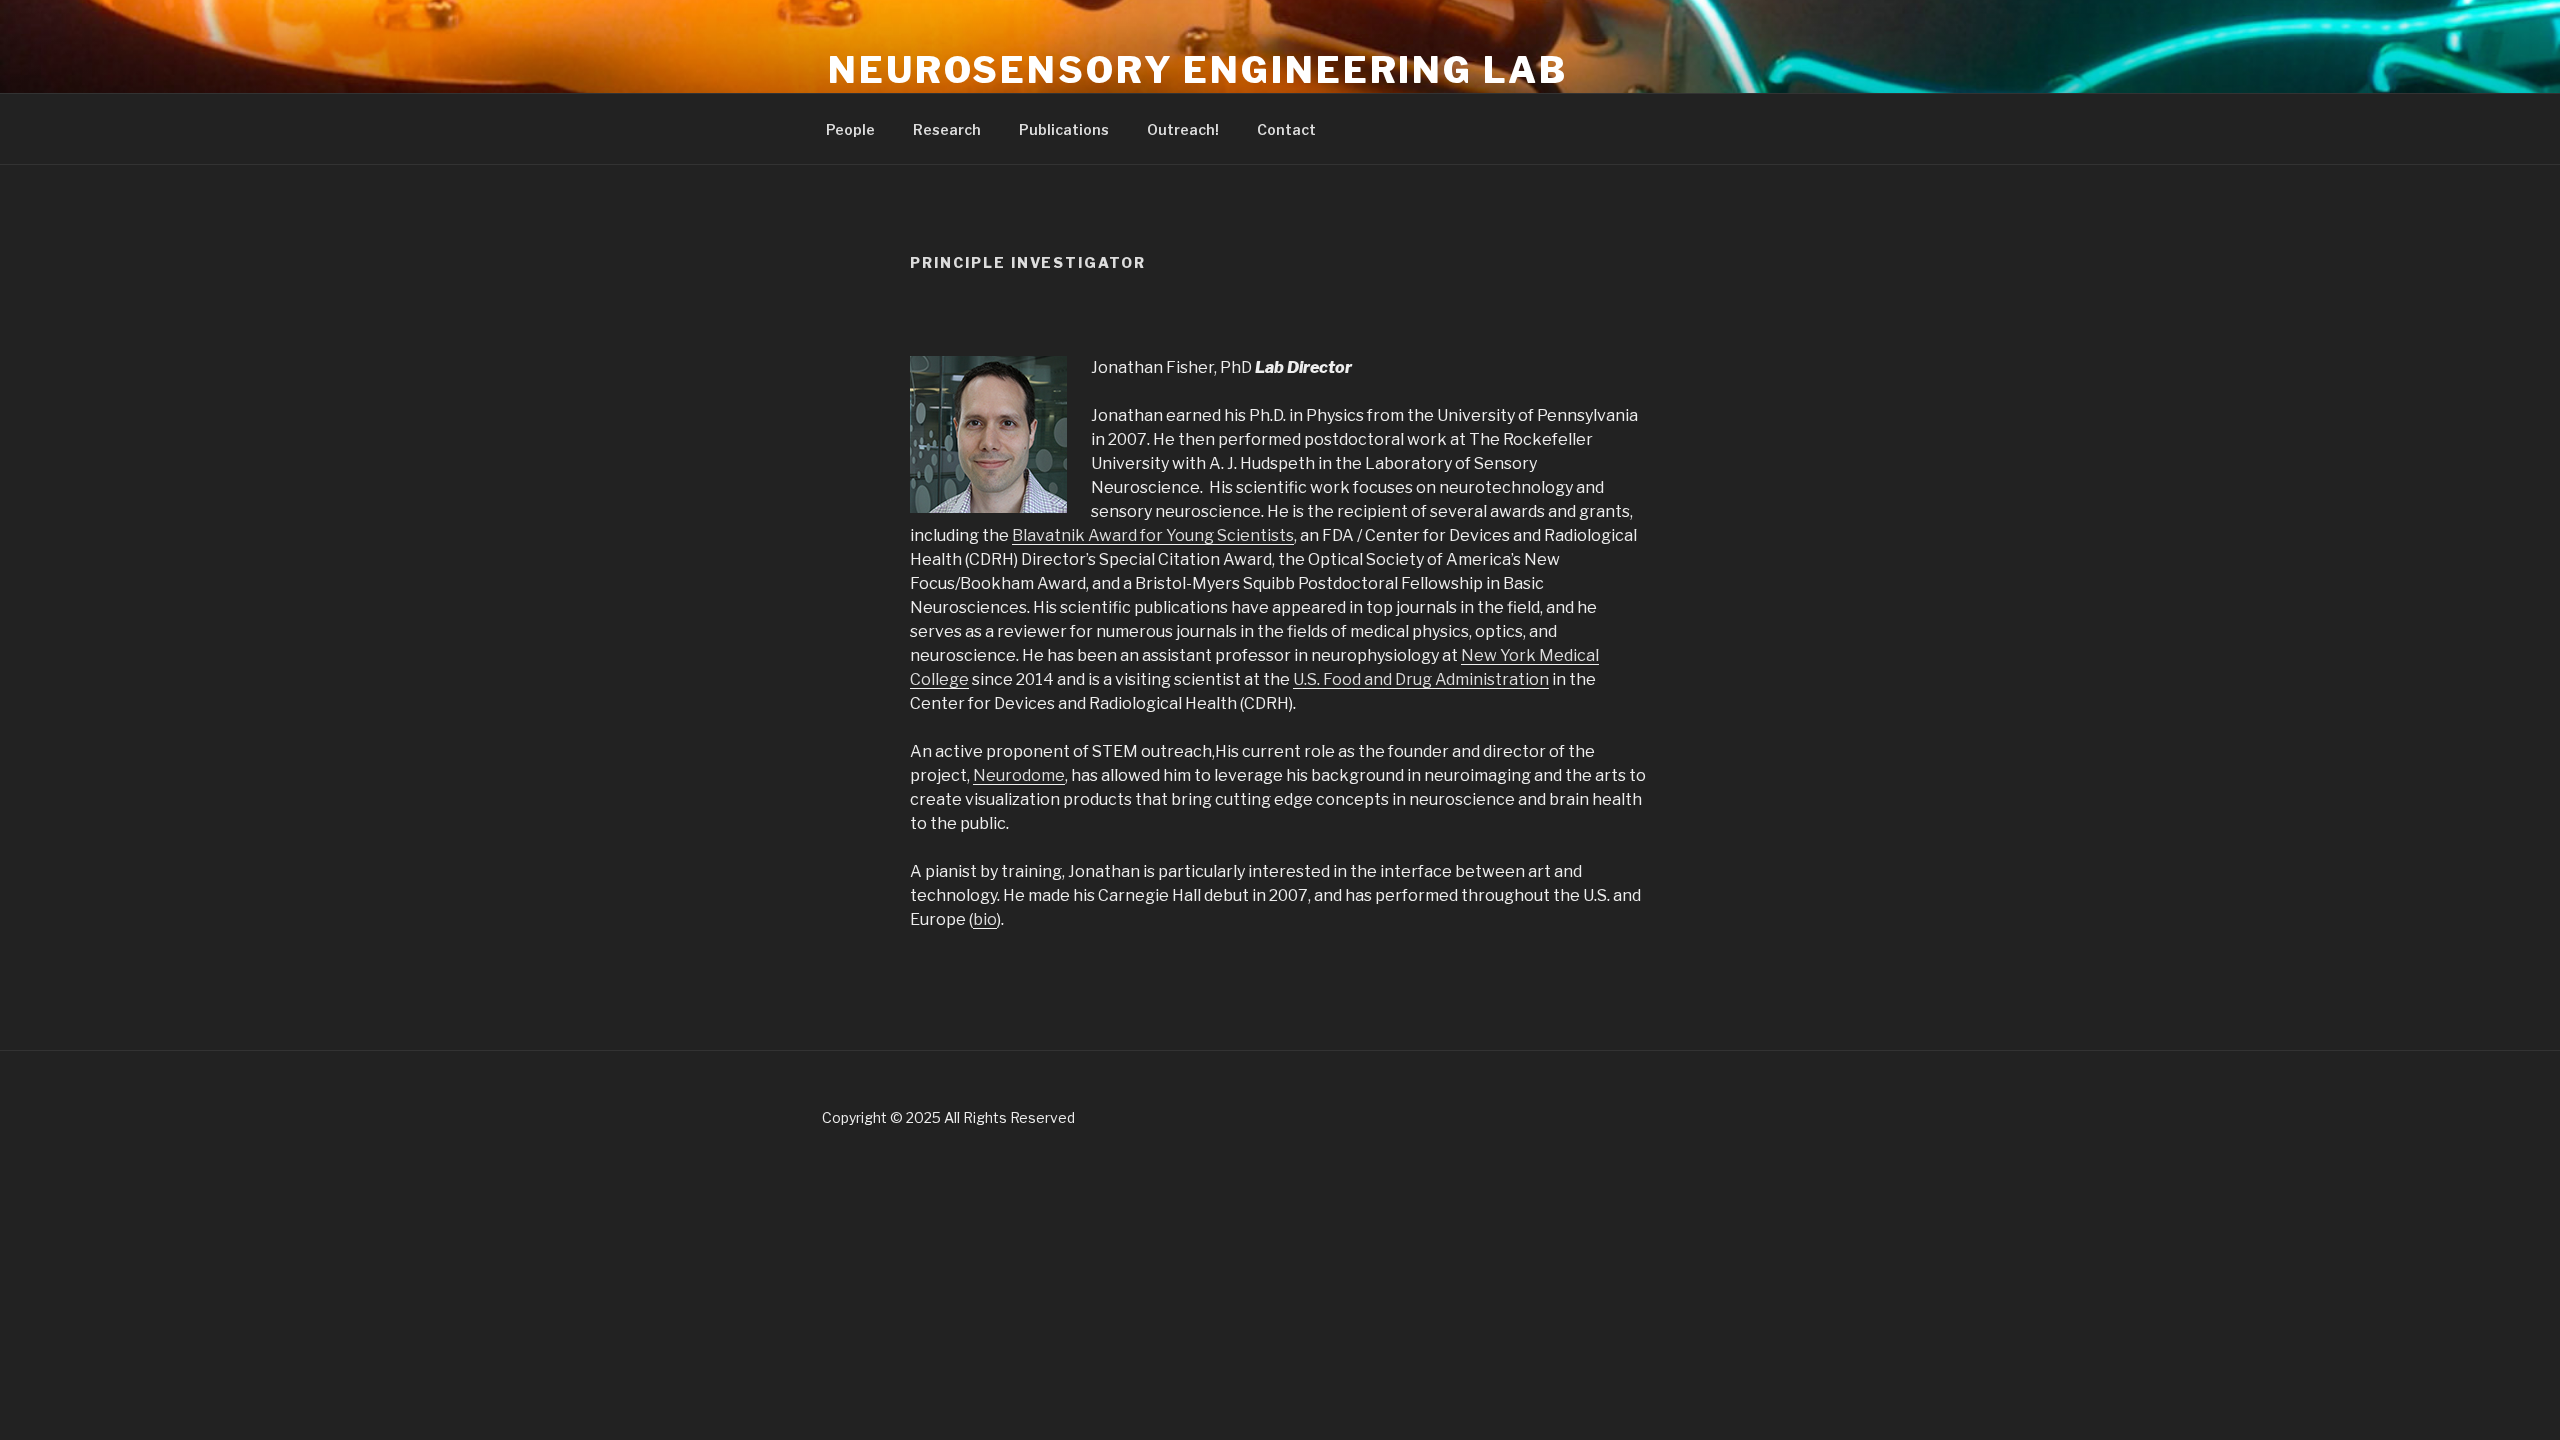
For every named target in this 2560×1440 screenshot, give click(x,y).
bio (985, 919)
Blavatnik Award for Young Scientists (1153, 535)
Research (947, 129)
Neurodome (1019, 775)
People (850, 129)
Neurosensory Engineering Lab (1198, 70)
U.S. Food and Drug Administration (1421, 679)
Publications (1064, 129)
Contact (1286, 129)
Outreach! (1183, 129)
